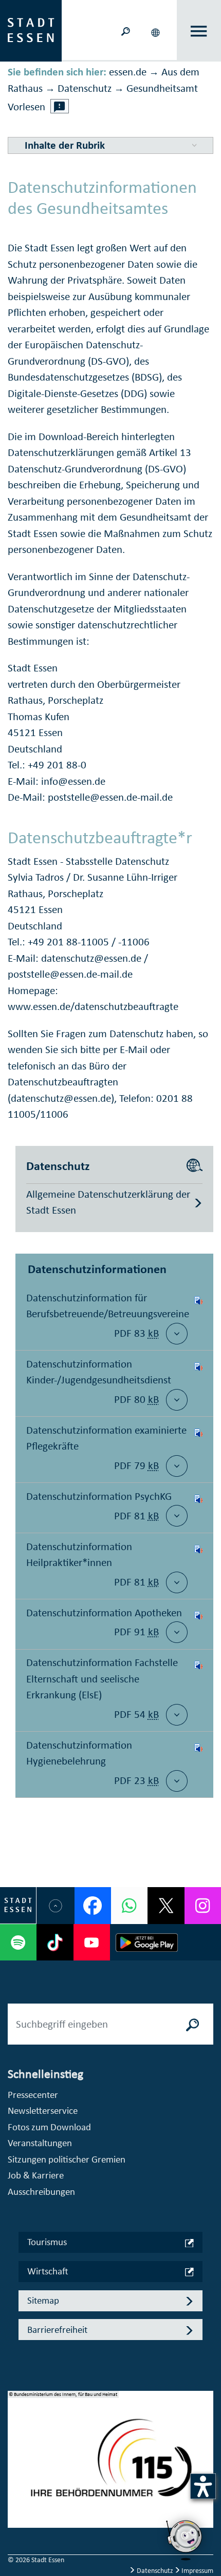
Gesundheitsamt (162, 88)
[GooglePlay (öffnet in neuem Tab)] (147, 1942)
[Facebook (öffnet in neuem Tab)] (93, 1905)
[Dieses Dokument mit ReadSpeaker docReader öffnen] (198, 1317)
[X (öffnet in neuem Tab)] (166, 1905)
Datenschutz (155, 2571)
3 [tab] (16, 2479)
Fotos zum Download (49, 2127)
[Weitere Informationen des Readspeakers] (60, 106)
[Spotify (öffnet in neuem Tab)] (18, 1942)
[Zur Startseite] (31, 30)
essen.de (128, 72)
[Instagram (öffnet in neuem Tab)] (203, 1905)
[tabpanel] (110, 2465)
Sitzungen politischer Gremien (67, 2159)
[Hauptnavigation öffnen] (199, 31)
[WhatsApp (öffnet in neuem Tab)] (129, 1905)
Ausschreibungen (41, 2192)
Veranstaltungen (40, 2143)
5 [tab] (16, 2512)
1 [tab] (16, 2446)
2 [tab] (16, 2463)
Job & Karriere (36, 2175)
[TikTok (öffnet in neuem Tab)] (55, 1942)
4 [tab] (16, 2495)
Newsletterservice (43, 2111)
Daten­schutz (85, 88)
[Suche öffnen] (125, 31)
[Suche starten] (193, 2024)
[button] (156, 31)
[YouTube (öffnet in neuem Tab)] (92, 1942)
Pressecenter (33, 2095)
